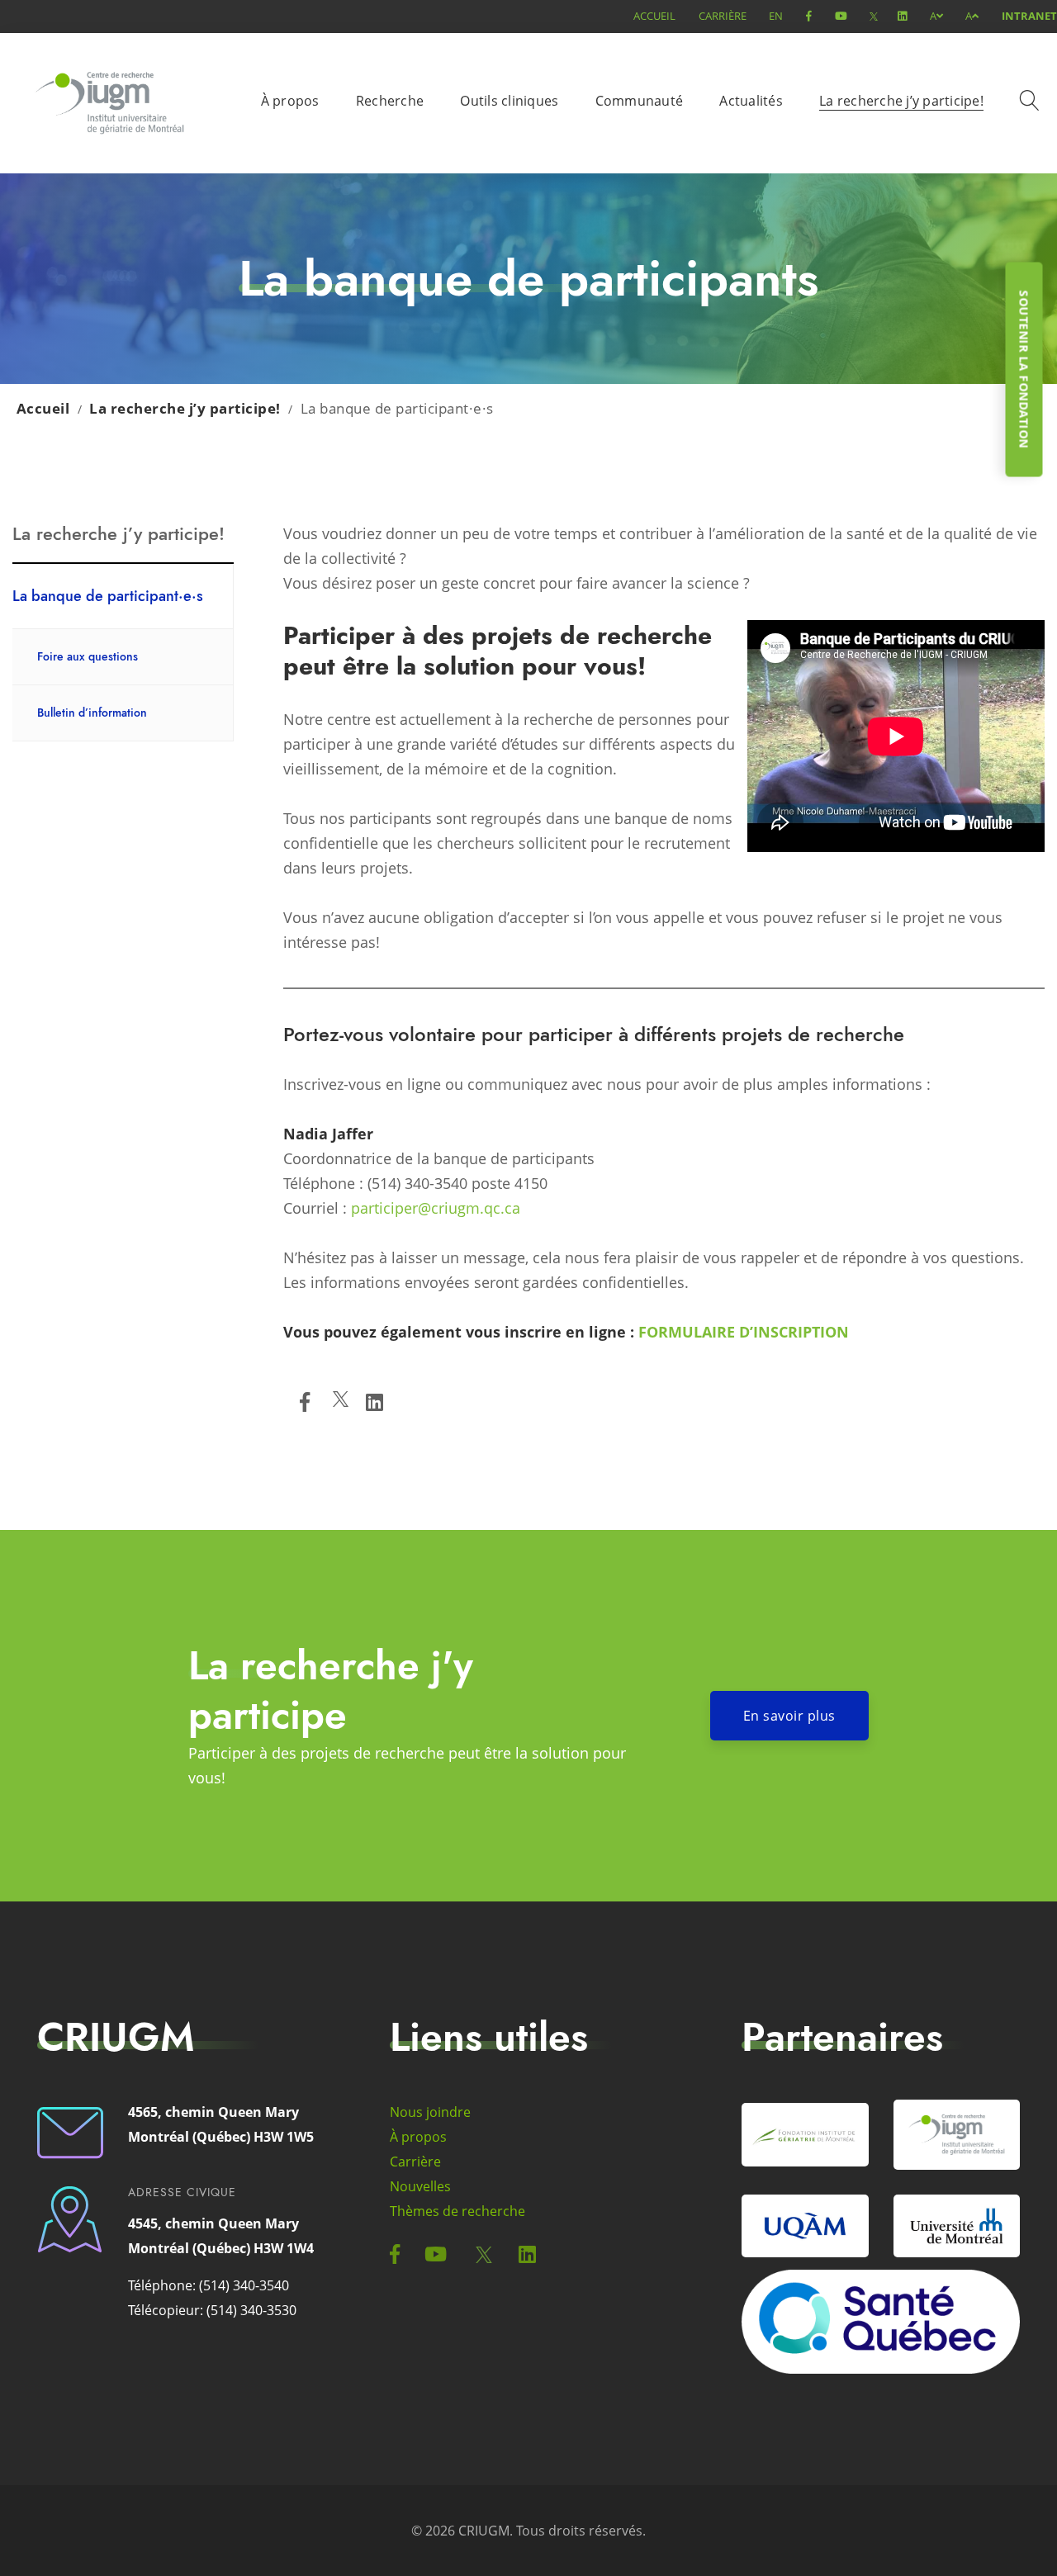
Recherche (390, 101)
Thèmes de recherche (457, 2211)
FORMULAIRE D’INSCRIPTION (744, 1332)
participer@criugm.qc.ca (436, 1208)
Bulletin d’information (92, 713)
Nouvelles (420, 2186)
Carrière (723, 16)
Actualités (751, 101)
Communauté (640, 101)
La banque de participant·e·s (108, 596)
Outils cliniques (509, 101)
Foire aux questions (88, 656)
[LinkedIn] (374, 1402)
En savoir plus (789, 1716)
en (776, 16)
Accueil (654, 16)
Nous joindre (430, 2112)
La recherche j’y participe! (901, 101)
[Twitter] (341, 1402)
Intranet (1029, 16)
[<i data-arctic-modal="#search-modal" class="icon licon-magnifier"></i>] (1032, 103)
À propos (290, 101)
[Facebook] (305, 1402)
